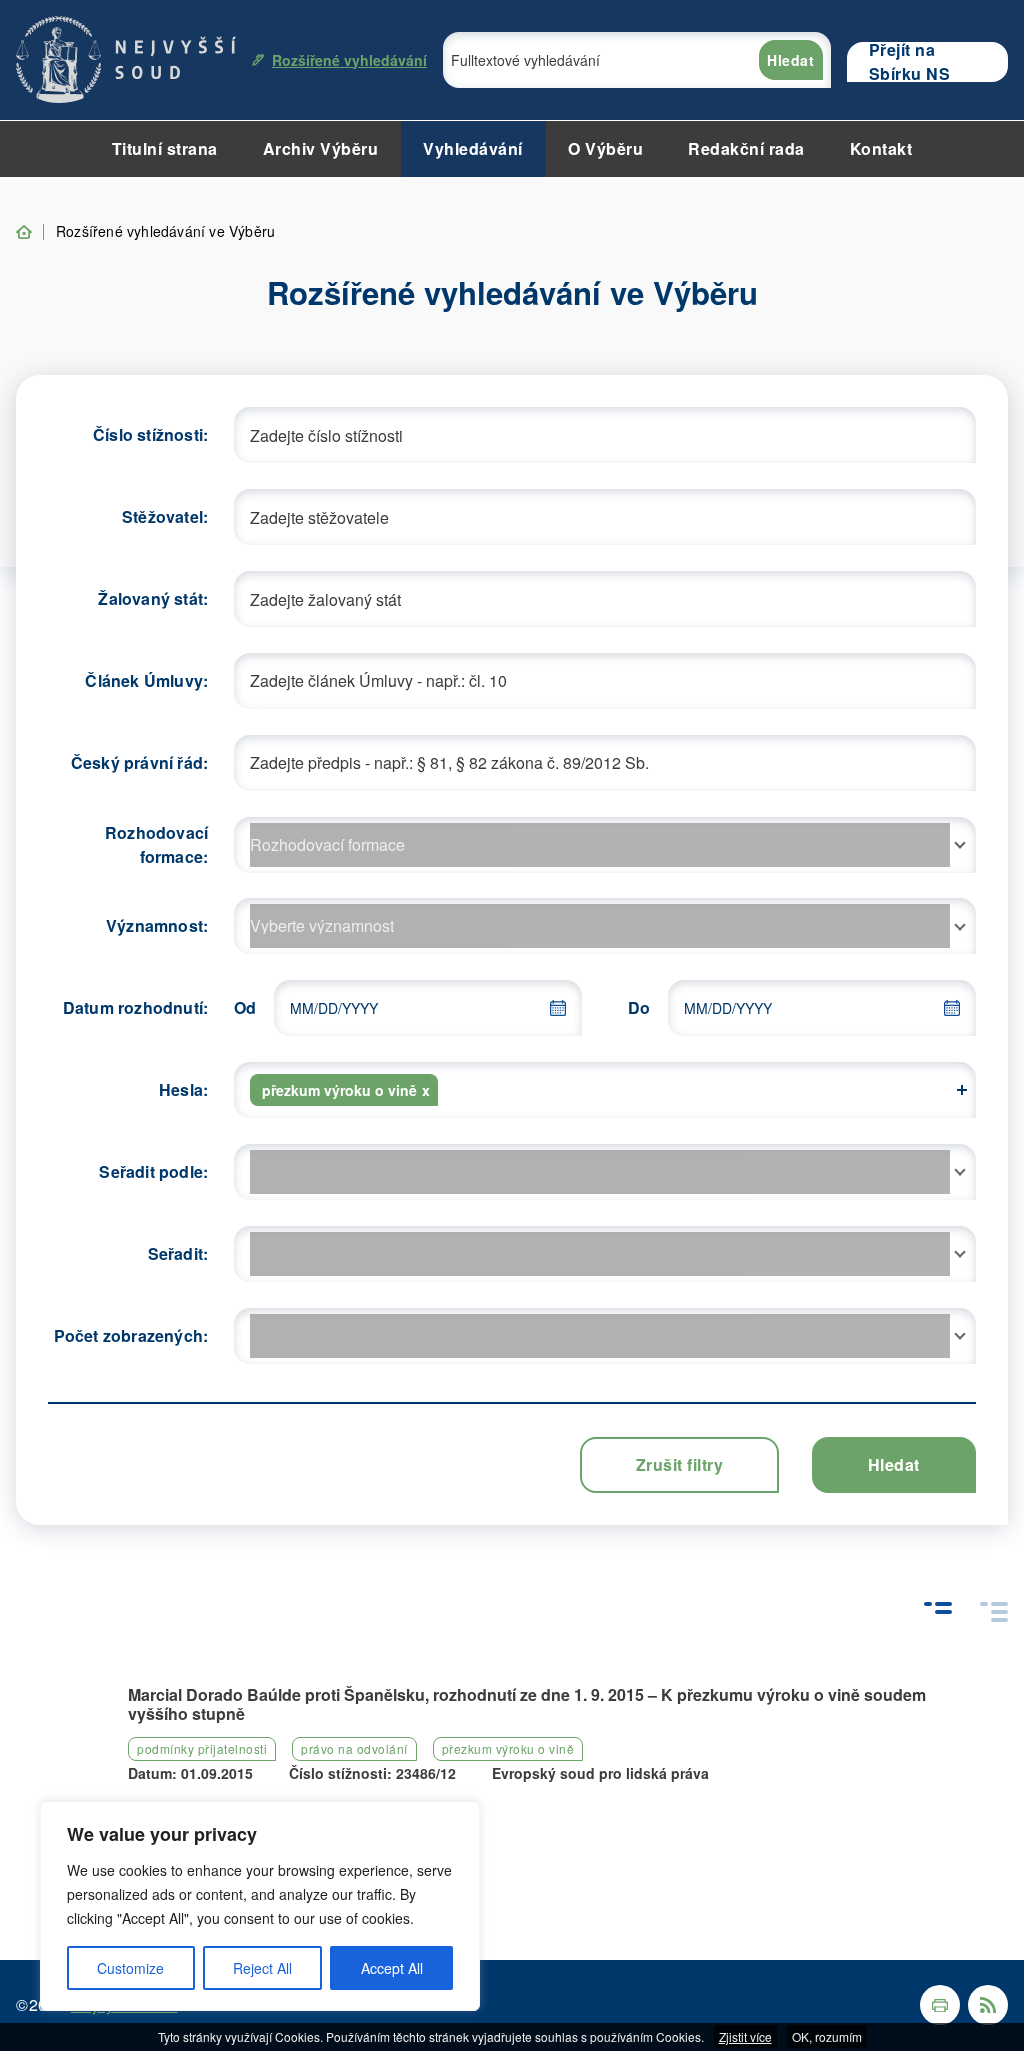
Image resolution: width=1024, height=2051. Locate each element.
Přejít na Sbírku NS (910, 62)
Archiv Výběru (321, 148)
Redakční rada (746, 148)
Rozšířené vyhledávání (349, 60)
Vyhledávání (473, 148)
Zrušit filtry (680, 1464)
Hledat (790, 60)
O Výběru (605, 148)
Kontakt (881, 148)
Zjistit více (745, 2036)
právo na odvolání (354, 1748)
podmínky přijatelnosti (202, 1748)
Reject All (262, 1968)
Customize (130, 1968)
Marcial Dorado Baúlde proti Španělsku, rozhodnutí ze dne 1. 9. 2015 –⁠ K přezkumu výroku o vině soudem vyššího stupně (527, 1704)
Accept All (392, 1968)
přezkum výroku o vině (508, 1748)
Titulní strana (165, 148)
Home (24, 232)
